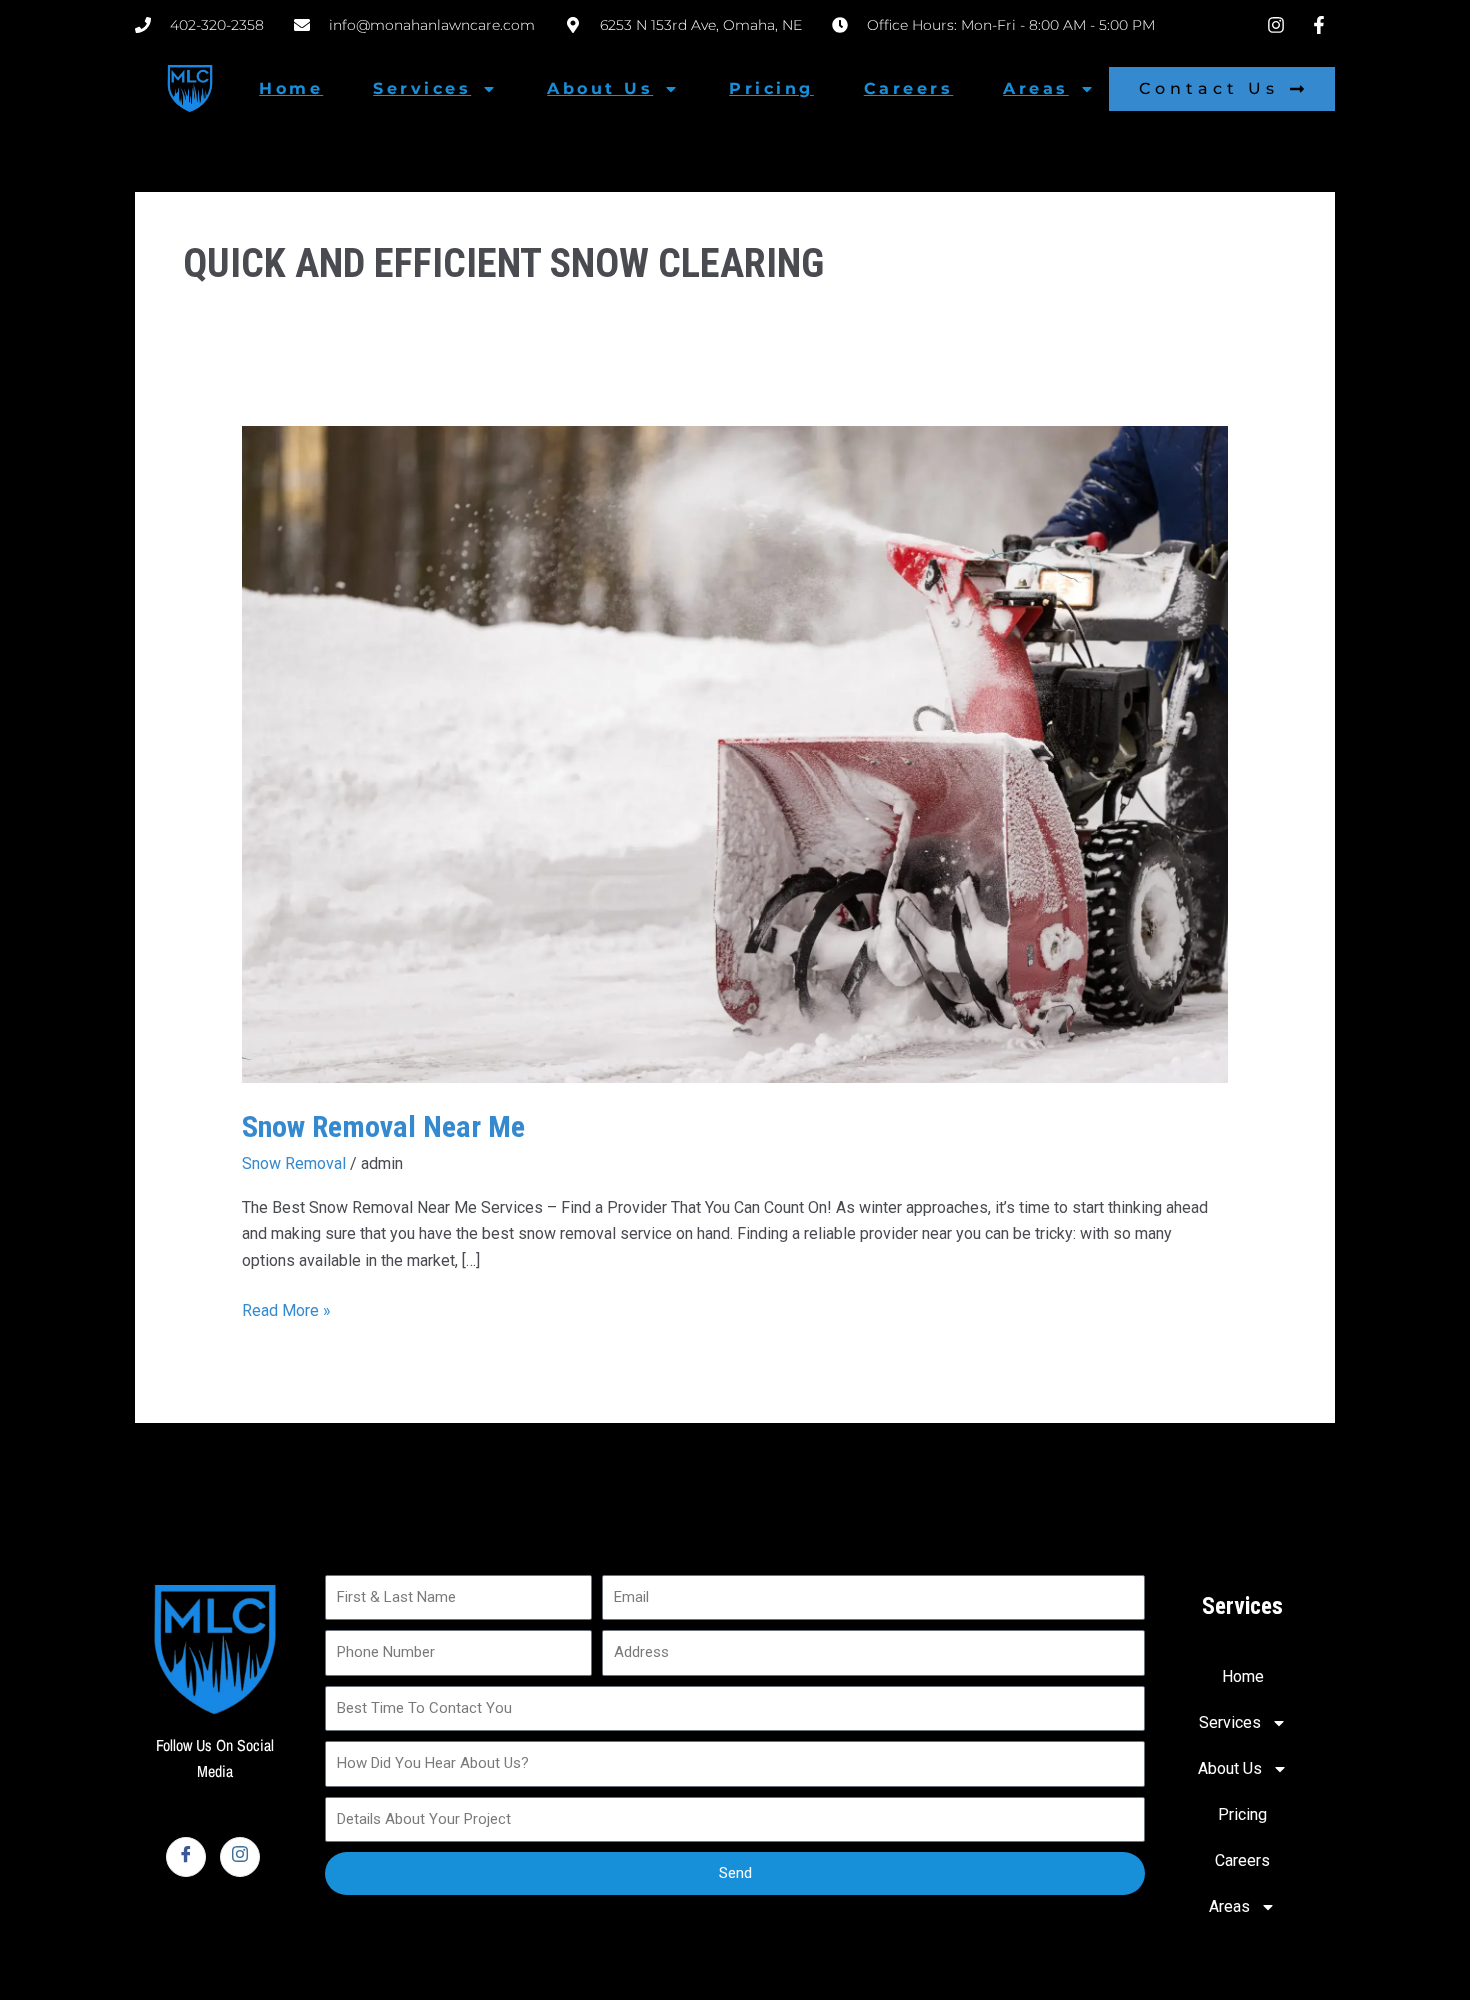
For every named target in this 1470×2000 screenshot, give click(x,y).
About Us (600, 88)
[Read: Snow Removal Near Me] (735, 753)
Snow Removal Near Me (383, 1126)
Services (422, 88)
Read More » (286, 1309)
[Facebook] (186, 1857)
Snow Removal (294, 1163)
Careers (909, 88)
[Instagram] (240, 1857)
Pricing (771, 88)
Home (291, 88)
